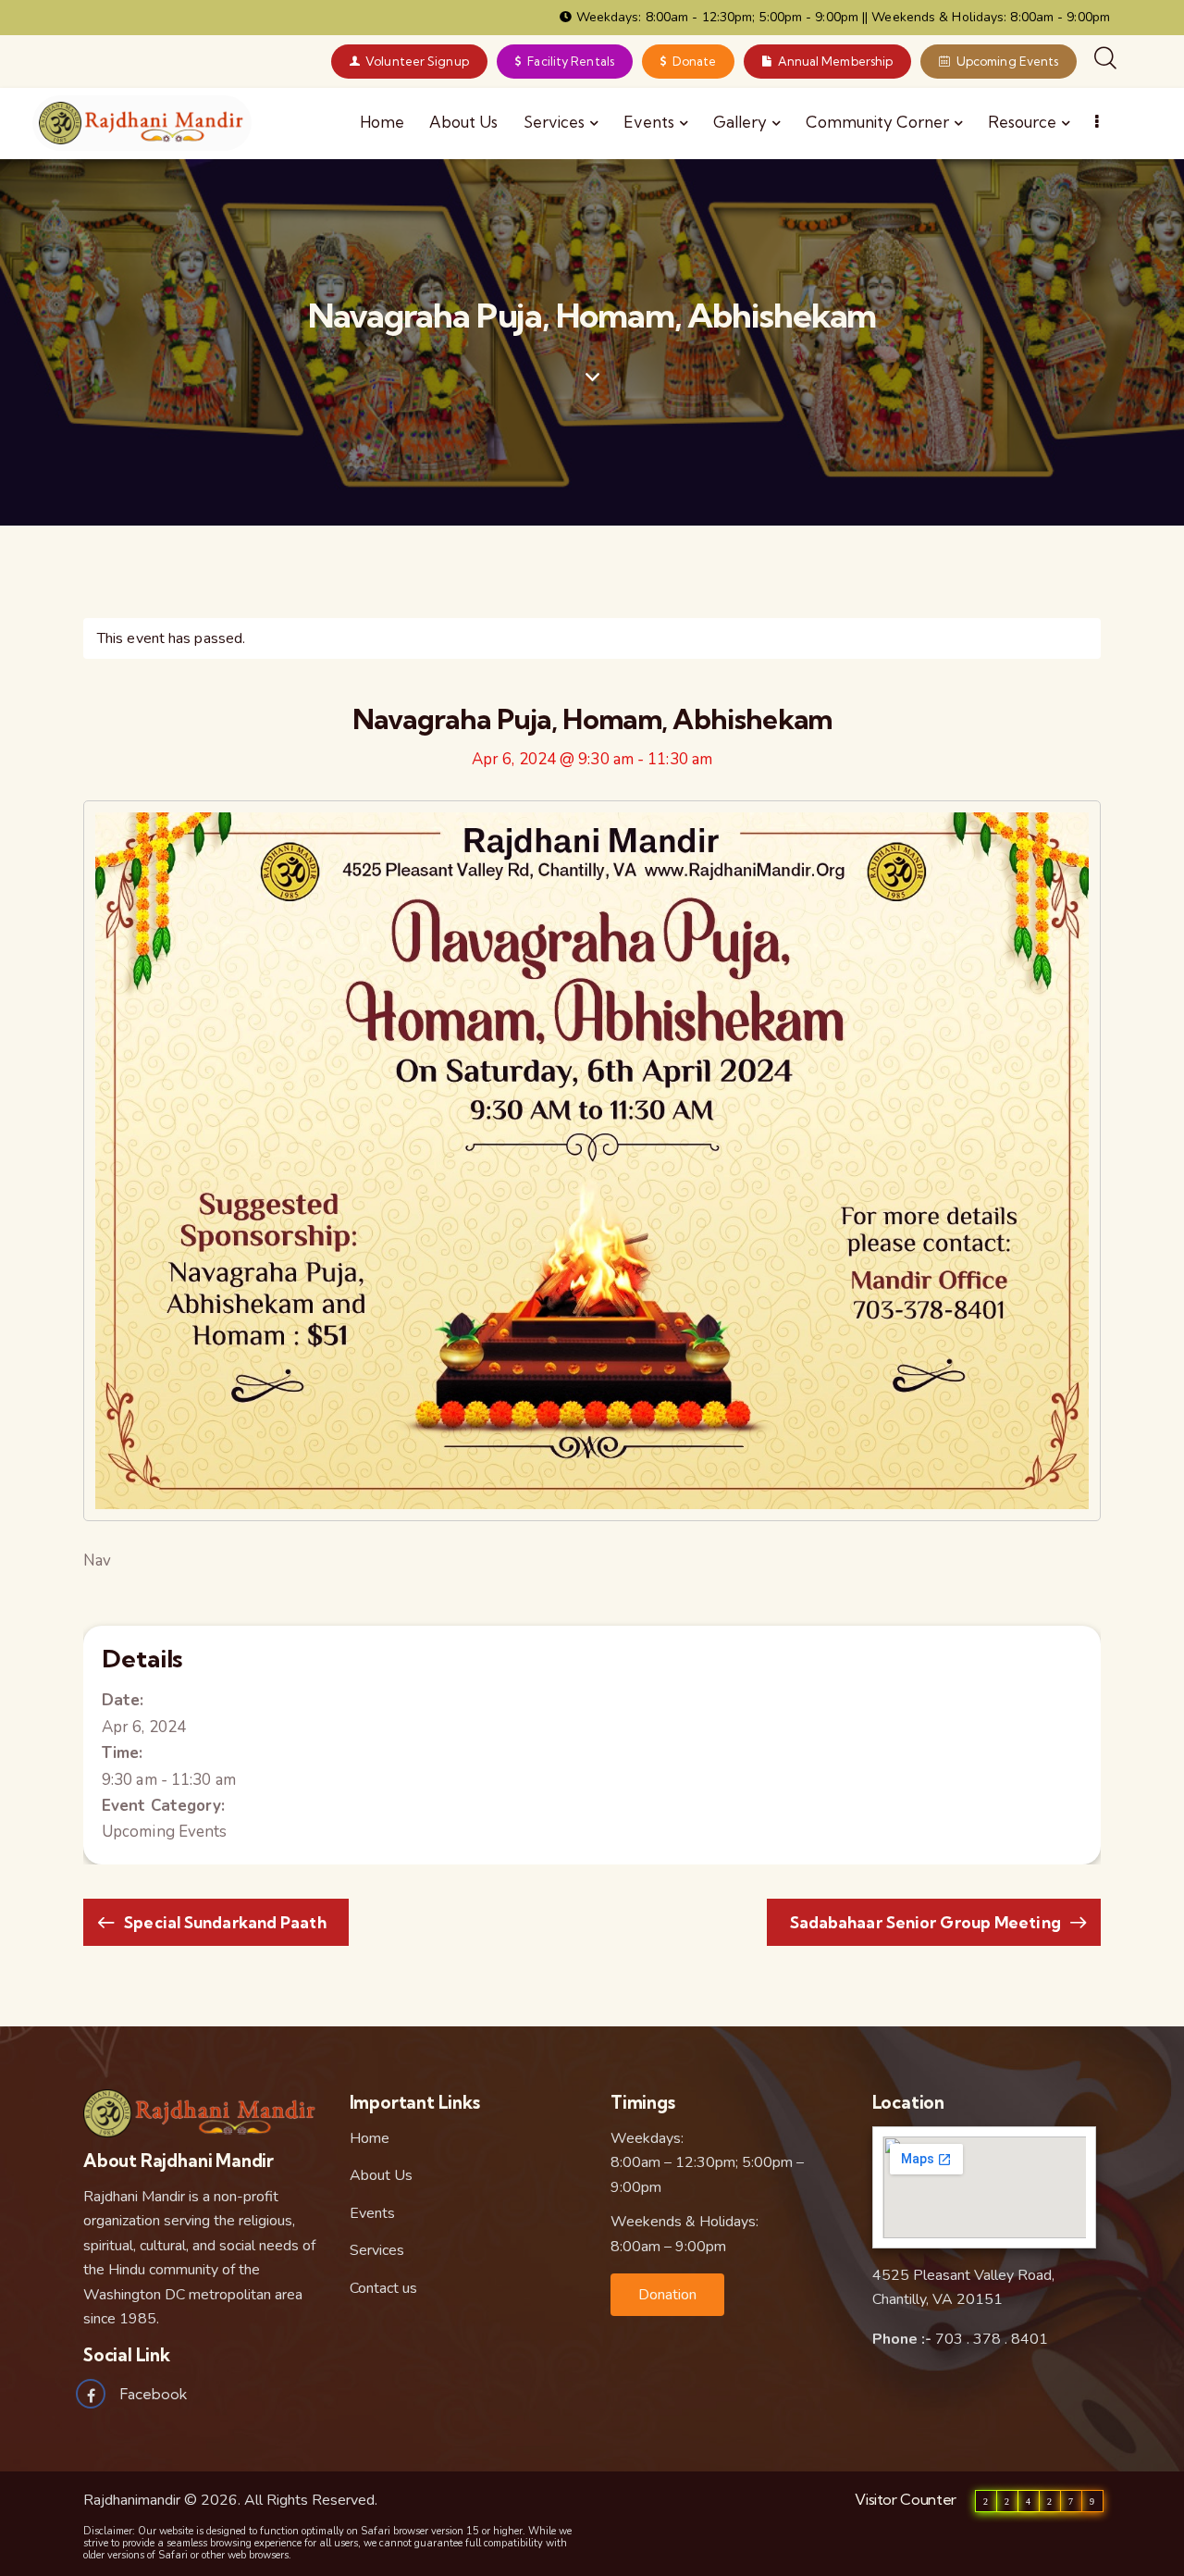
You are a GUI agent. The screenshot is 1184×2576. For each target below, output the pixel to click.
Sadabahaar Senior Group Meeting (927, 1922)
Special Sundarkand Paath (223, 1922)
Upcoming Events (165, 1832)
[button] (667, 2295)
